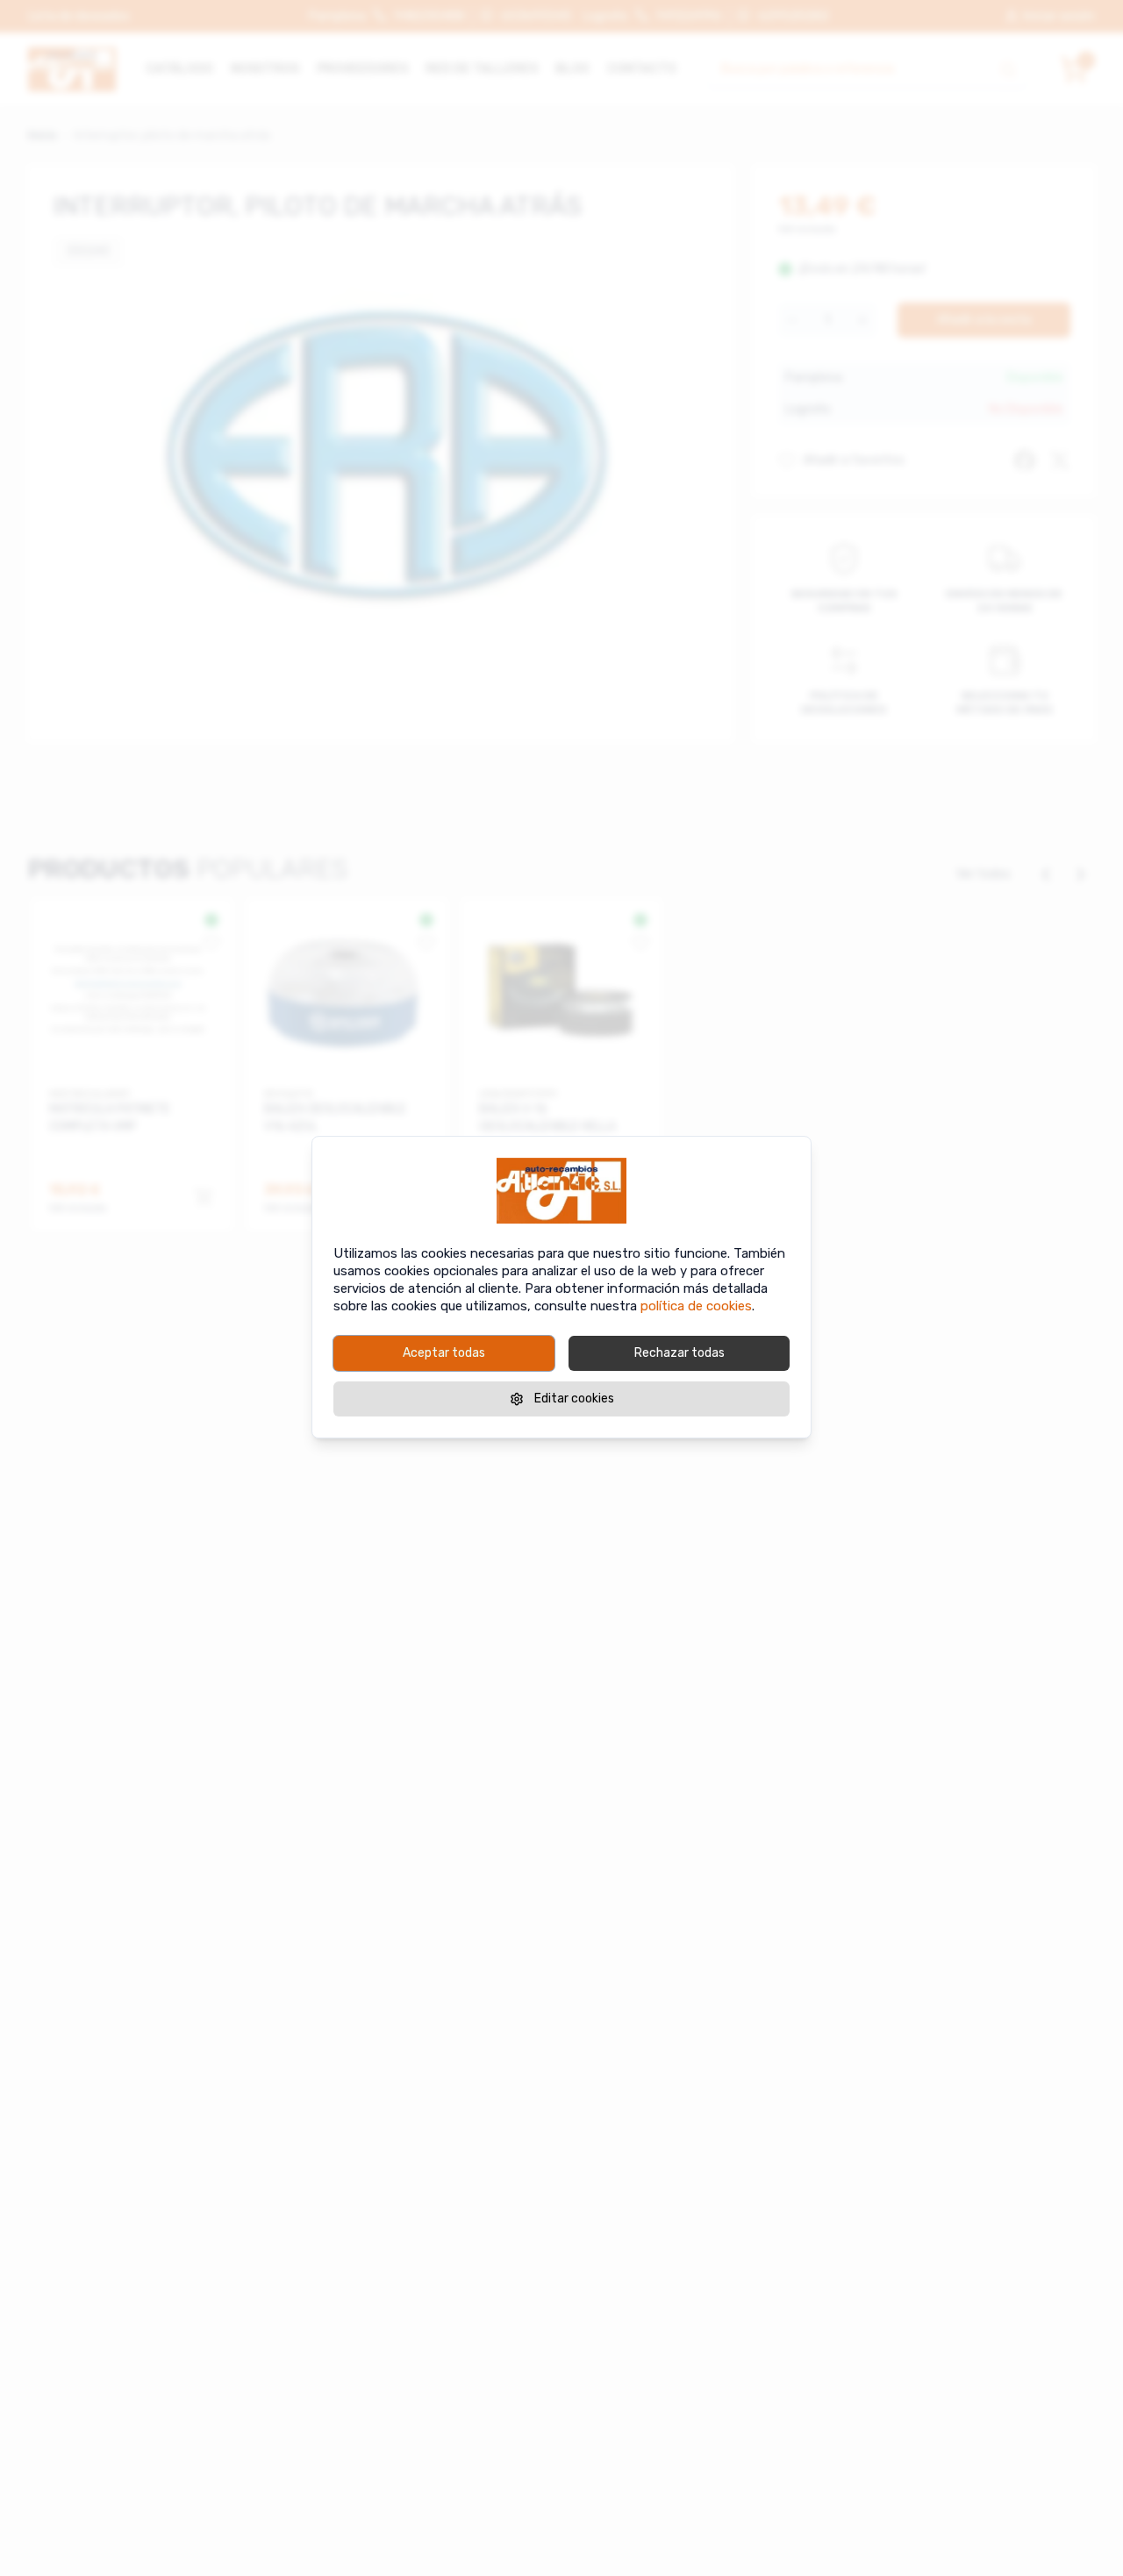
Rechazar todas (680, 1353)
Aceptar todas (444, 1353)
